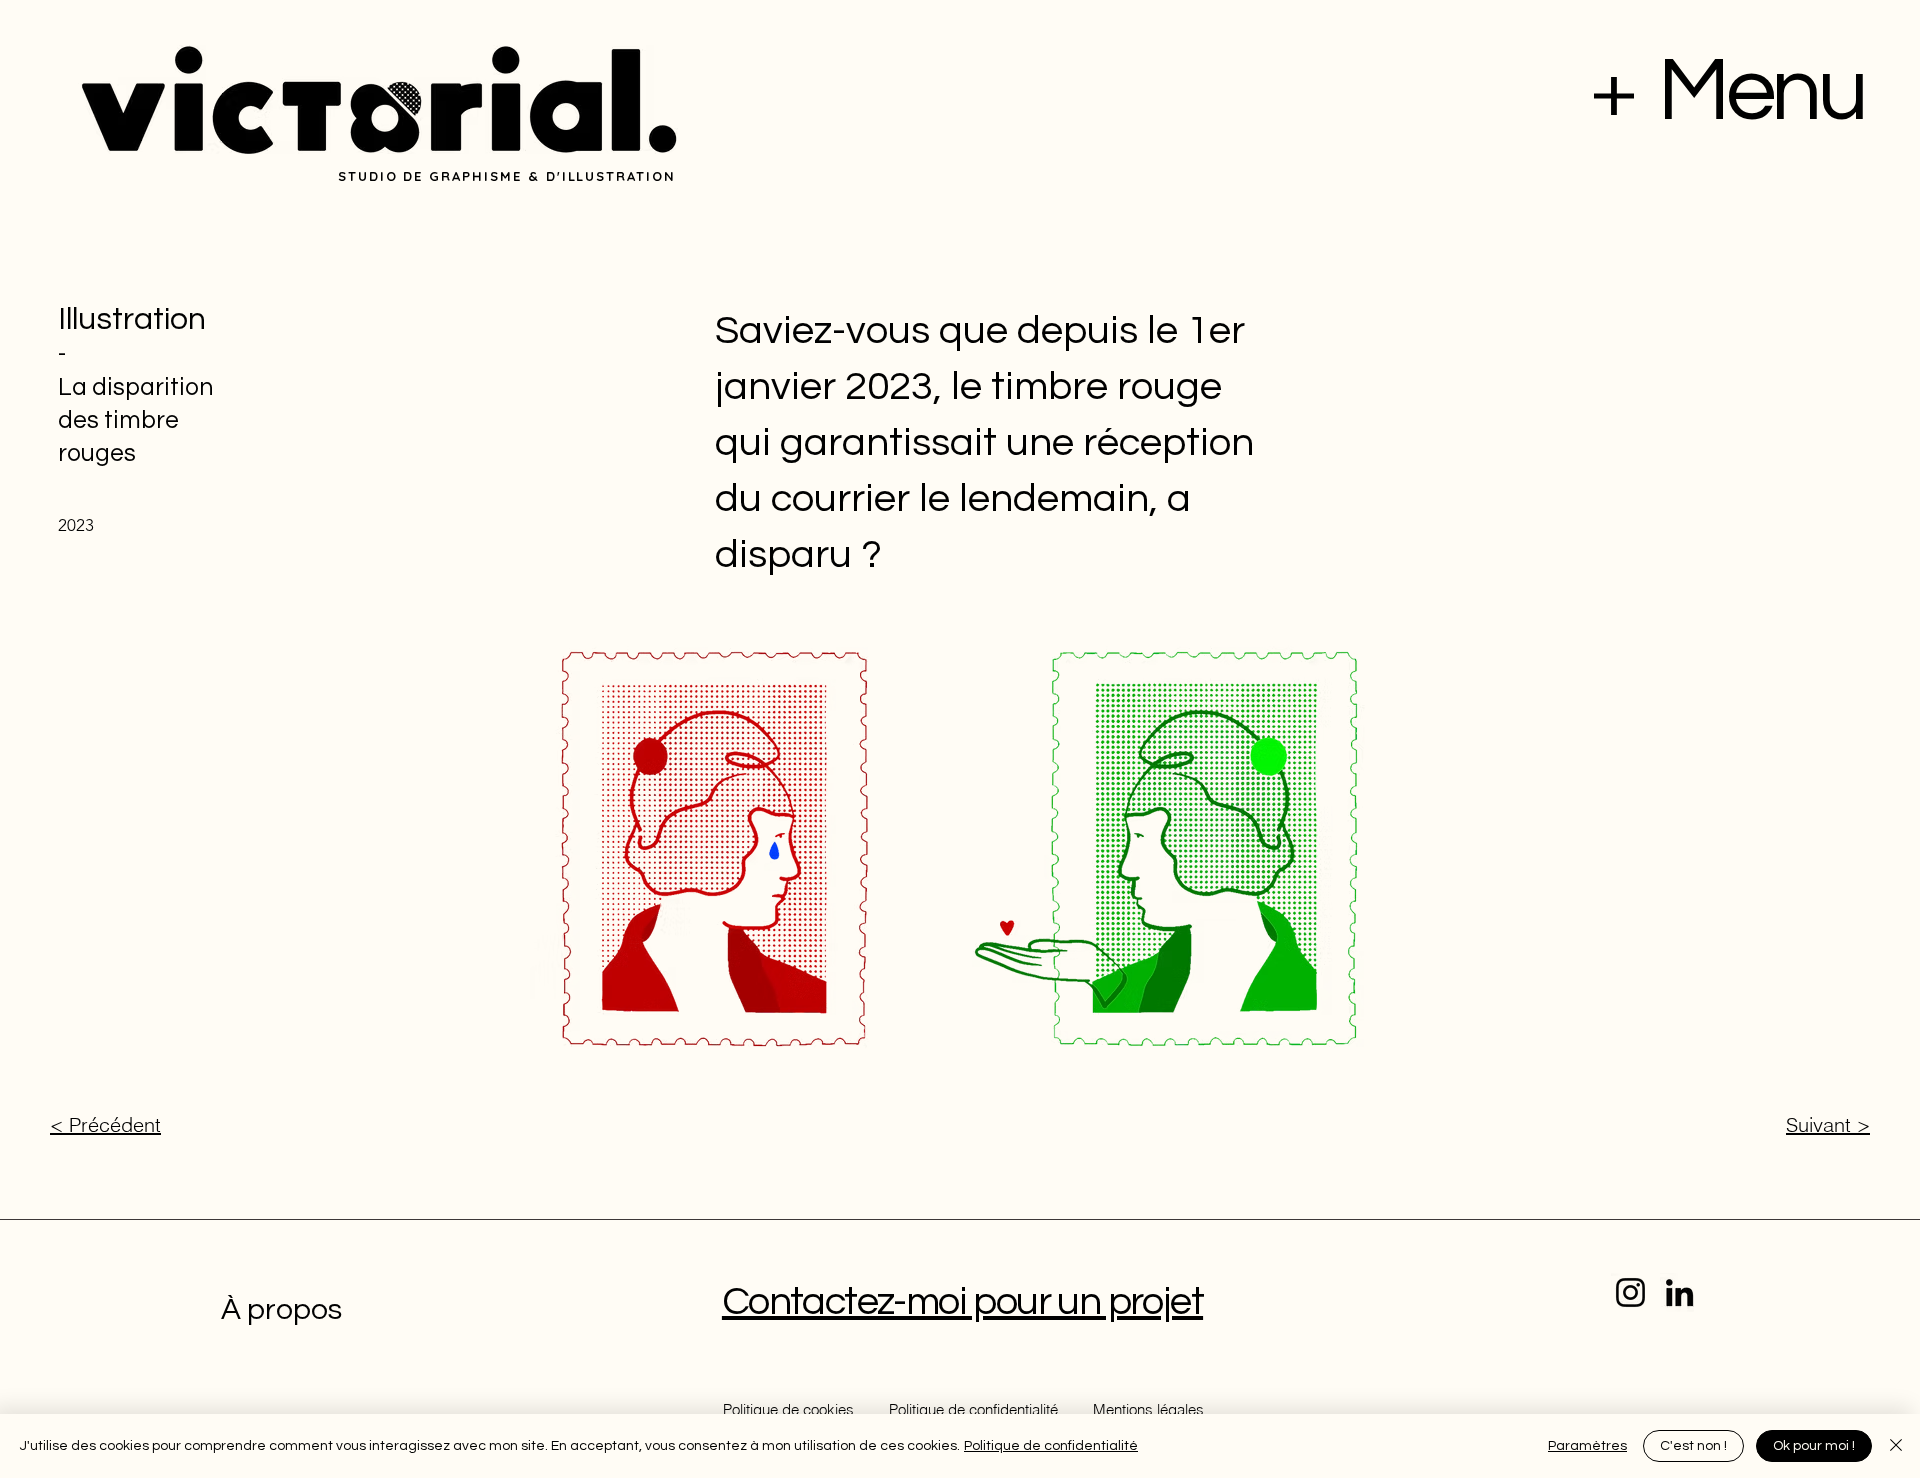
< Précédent (105, 1124)
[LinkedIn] (1679, 1292)
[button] (1614, 96)
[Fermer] (1896, 1446)
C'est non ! (1693, 1446)
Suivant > (1828, 1124)
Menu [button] (1761, 91)
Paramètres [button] (1587, 1446)
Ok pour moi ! (1814, 1446)
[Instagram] (1630, 1292)
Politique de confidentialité (1051, 1446)
